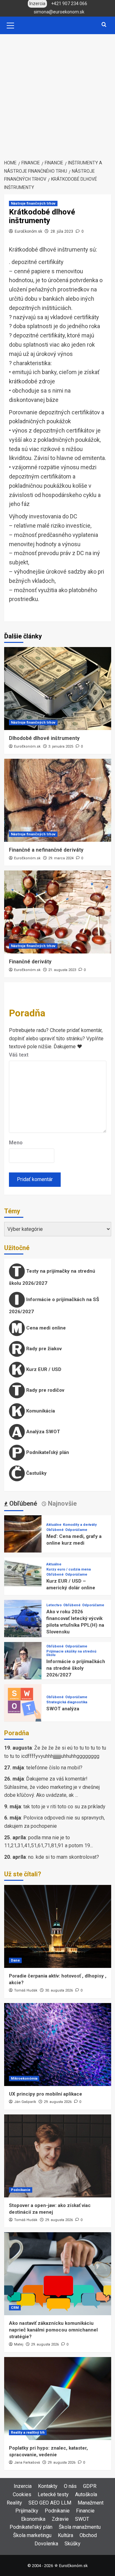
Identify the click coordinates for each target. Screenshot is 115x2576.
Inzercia (23, 2486)
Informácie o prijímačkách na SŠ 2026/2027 (54, 1305)
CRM (15, 2308)
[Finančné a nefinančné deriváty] (58, 800)
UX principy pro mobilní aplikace (46, 2094)
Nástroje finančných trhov (33, 203)
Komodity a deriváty (80, 1525)
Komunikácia (40, 1411)
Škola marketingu (32, 2535)
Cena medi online (45, 1328)
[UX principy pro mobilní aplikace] (58, 2045)
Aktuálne (54, 1525)
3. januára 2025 (61, 746)
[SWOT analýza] (23, 1702)
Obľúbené (55, 1530)
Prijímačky (27, 2511)
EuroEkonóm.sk (28, 231)
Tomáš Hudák (26, 1990)
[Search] (104, 25)
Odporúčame (76, 1530)
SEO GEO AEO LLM (50, 2503)
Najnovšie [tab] (61, 1503)
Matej (19, 2344)
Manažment (91, 2503)
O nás (70, 2486)
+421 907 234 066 (69, 4)
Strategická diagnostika (67, 1702)
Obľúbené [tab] (22, 1503)
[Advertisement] (57, 95)
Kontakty (48, 2486)
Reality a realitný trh (28, 2433)
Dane (15, 1960)
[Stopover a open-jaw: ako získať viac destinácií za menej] (58, 2156)
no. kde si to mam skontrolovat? (64, 1857)
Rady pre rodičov (45, 1390)
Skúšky (73, 2544)
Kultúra (65, 2535)
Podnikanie (21, 2190)
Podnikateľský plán (47, 1452)
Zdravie (60, 2519)
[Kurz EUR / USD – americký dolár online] (23, 1576)
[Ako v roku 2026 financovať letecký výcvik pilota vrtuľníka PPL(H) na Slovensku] (23, 1618)
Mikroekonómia (24, 2079)
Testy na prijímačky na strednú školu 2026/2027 (52, 1277)
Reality (14, 2503)
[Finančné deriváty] (58, 912)
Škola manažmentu (80, 2527)
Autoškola (86, 2494)
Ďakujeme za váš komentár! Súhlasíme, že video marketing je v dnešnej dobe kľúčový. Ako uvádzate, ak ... (52, 1787)
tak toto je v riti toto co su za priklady (64, 1807)
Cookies (22, 2494)
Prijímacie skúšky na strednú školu (71, 1653)
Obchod (88, 2535)
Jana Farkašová (27, 2463)
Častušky (36, 1473)
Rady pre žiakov (43, 1348)
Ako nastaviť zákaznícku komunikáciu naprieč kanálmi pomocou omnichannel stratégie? (53, 2330)
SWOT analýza (63, 1709)
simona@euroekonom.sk (59, 12)
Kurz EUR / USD (43, 1369)
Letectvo (54, 1605)
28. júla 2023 (62, 231)
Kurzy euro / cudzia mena (69, 1569)
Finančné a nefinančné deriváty (46, 850)
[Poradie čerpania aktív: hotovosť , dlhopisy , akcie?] (58, 1926)
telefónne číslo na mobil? (54, 1768)
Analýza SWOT (42, 1431)
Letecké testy (53, 2494)
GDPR (90, 2486)
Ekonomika (33, 2519)
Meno (16, 1143)
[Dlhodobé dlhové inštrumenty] (58, 689)
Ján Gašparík (25, 2102)
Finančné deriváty (30, 962)
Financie (85, 2511)
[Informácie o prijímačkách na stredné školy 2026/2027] (23, 1660)
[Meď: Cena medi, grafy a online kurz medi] (23, 1534)
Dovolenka (46, 2544)
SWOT (82, 2519)
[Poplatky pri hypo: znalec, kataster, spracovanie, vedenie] (58, 2399)
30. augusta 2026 (59, 1990)
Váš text (19, 1055)
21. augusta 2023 (62, 970)
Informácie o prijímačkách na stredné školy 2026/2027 (76, 1668)
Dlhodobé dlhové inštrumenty (44, 738)
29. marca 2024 (61, 858)
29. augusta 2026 (58, 2102)
